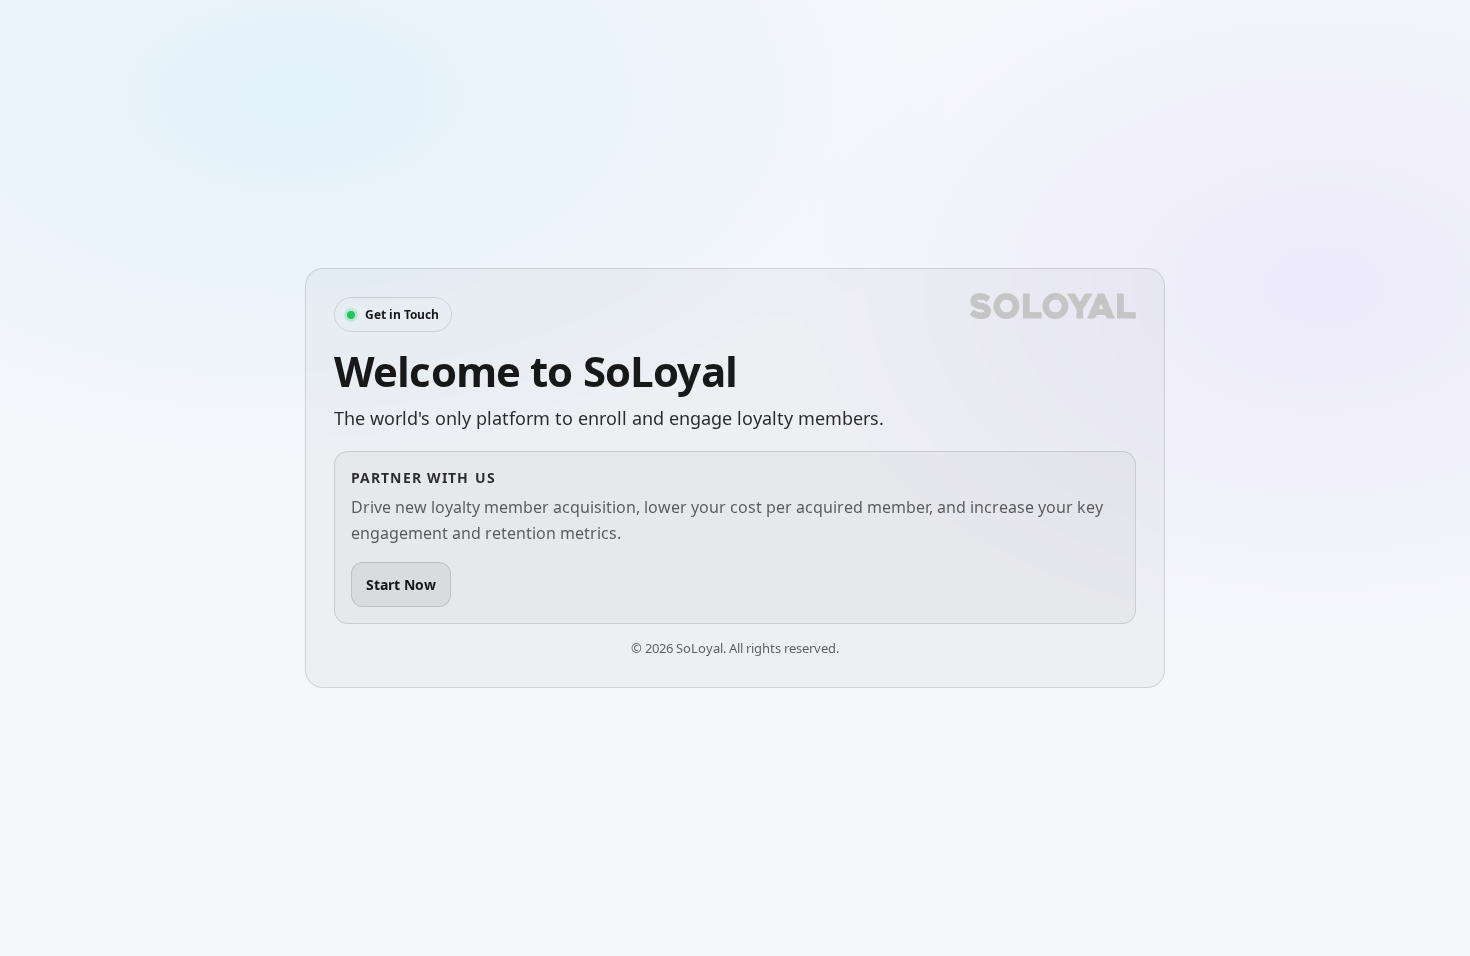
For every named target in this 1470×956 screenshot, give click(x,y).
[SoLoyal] (1053, 306)
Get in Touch (402, 314)
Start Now (401, 584)
